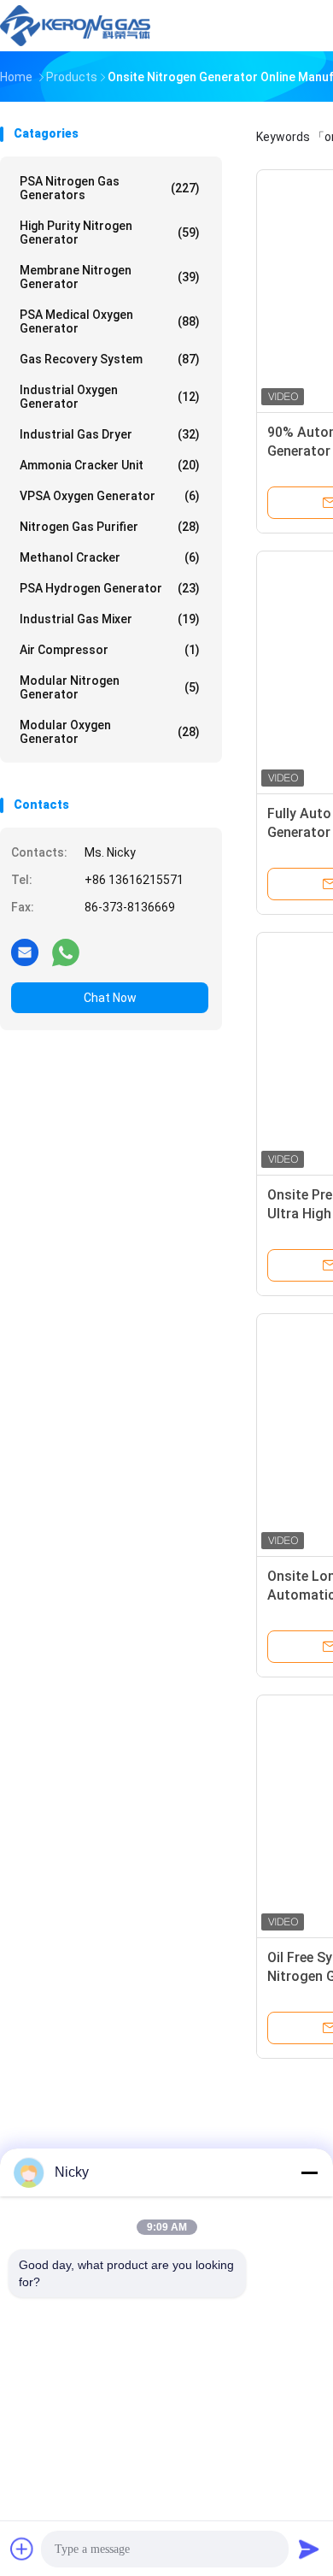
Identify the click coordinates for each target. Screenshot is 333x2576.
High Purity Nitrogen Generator (110, 233)
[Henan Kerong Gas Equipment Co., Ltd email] (25, 952)
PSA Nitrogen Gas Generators (110, 188)
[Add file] (22, 2549)
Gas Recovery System (110, 359)
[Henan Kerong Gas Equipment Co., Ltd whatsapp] (66, 952)
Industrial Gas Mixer (110, 619)
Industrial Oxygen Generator (110, 397)
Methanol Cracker (110, 557)
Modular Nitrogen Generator (110, 687)
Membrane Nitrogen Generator (110, 277)
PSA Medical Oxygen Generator (110, 321)
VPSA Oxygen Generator (110, 496)
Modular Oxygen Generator (110, 732)
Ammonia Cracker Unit (110, 465)
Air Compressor (110, 650)
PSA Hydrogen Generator (110, 588)
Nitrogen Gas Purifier (110, 527)
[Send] (309, 2549)
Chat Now (110, 998)
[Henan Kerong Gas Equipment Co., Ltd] (75, 26)
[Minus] (309, 2172)
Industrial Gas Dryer (110, 434)
